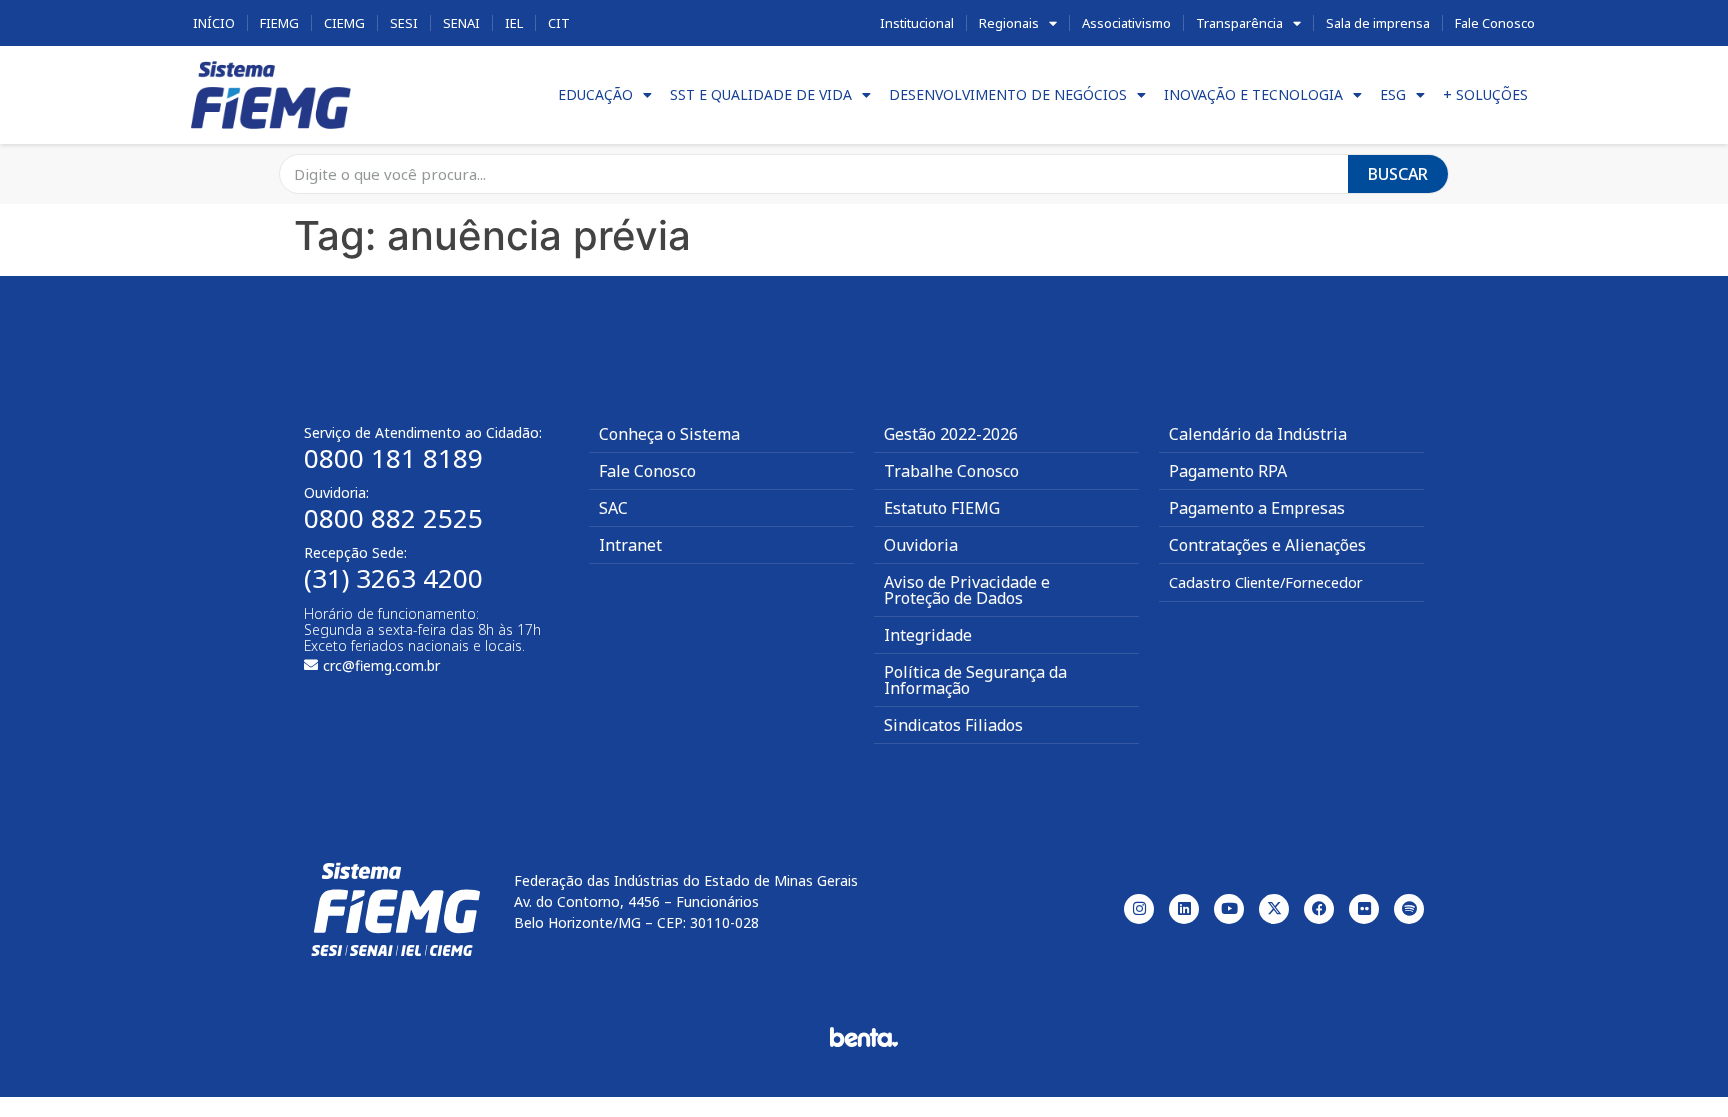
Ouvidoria (921, 545)
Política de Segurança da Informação (975, 680)
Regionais (1009, 23)
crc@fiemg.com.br (381, 665)
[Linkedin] (1184, 909)
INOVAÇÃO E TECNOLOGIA (1253, 94)
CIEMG (344, 23)
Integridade (928, 635)
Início (214, 23)
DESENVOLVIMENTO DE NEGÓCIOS (1008, 94)
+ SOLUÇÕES (1485, 94)
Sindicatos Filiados (953, 725)
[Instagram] (1139, 909)
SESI (404, 23)
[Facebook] (1319, 909)
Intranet (630, 545)
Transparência (1239, 23)
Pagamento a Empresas (1257, 508)
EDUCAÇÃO (595, 94)
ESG (1393, 94)
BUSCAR (1398, 174)
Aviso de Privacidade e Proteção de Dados (967, 590)
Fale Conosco (1495, 23)
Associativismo (1126, 23)
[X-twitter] (1274, 909)
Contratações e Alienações (1267, 545)
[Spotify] (1409, 909)
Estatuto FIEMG (942, 508)
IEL (514, 23)
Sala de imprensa (1378, 23)
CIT (559, 23)
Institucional (917, 23)
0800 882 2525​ (393, 518)
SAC (613, 508)
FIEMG (279, 23)
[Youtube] (1229, 909)
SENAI (461, 23)
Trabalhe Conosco (951, 471)
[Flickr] (1364, 909)
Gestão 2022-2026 (951, 434)
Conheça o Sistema (669, 434)
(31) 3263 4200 (393, 578)
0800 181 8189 (393, 458)
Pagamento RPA (1228, 471)
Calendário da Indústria (1258, 434)
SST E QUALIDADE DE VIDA (761, 94)
